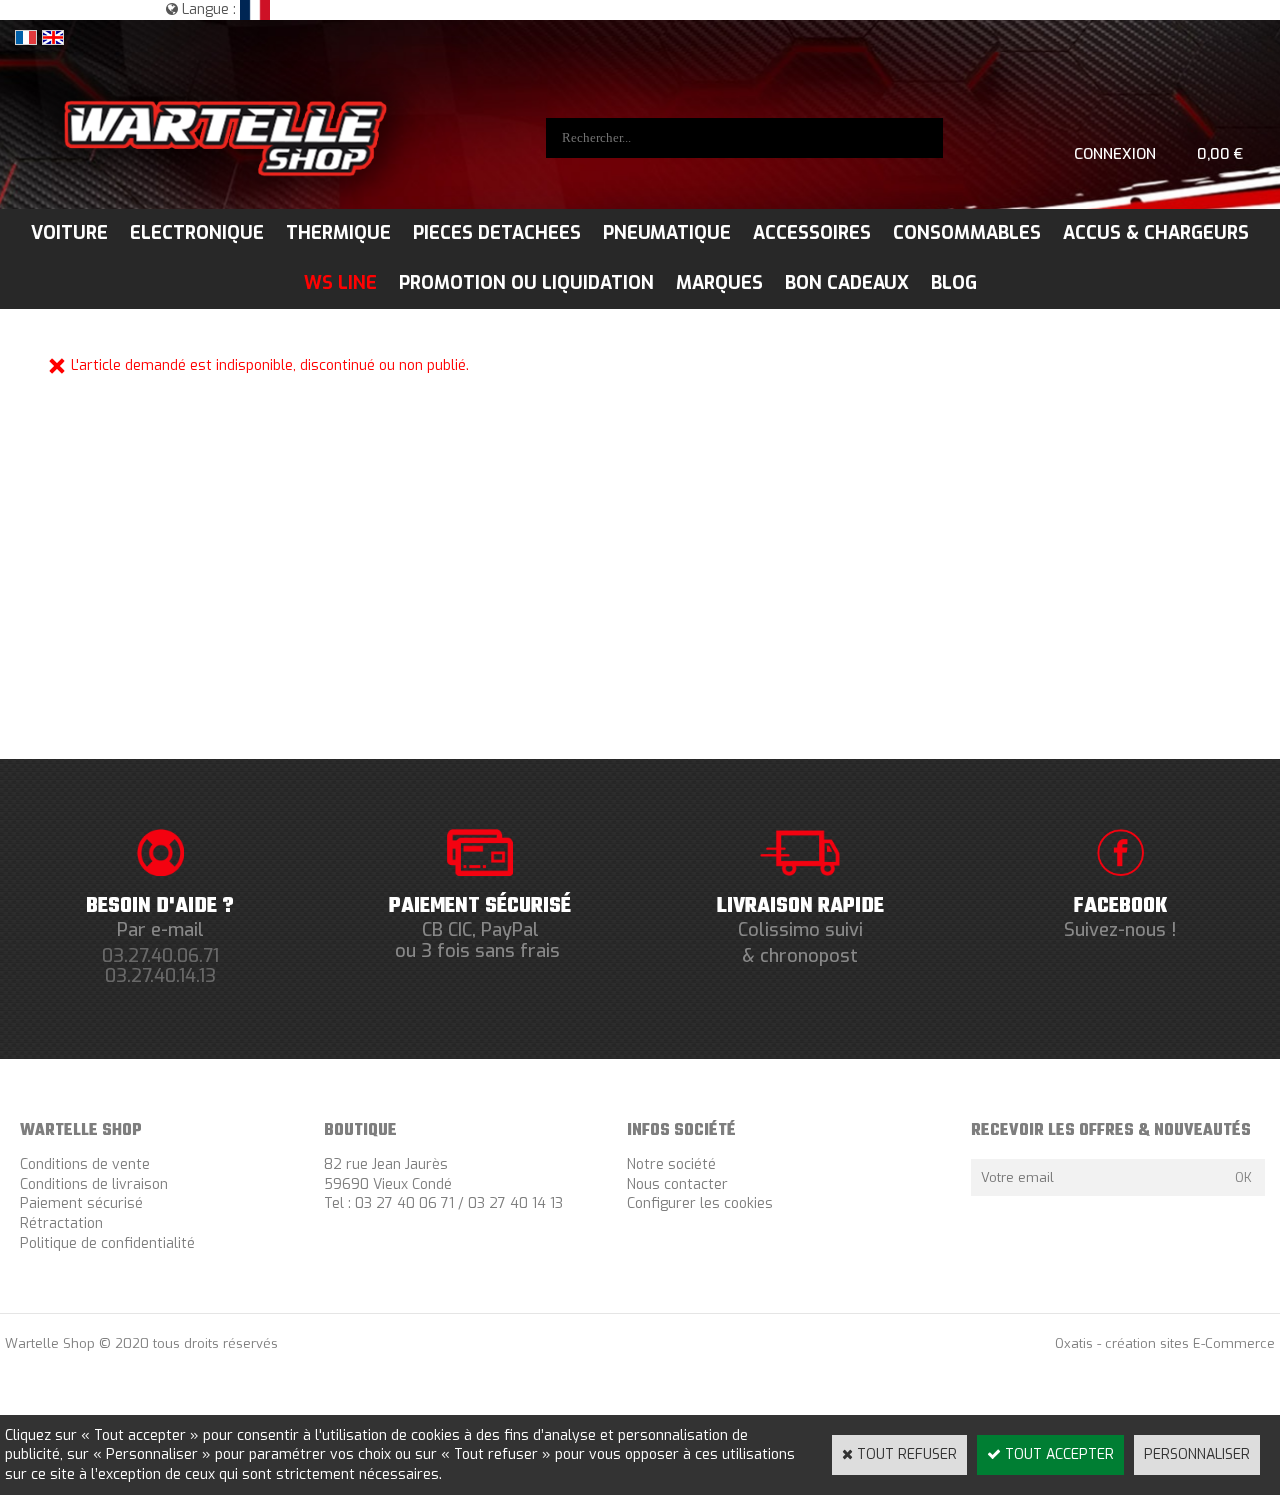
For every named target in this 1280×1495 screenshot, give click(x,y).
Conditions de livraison (94, 1184)
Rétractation (61, 1223)
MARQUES (719, 283)
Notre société (671, 1164)
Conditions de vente (85, 1164)
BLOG (954, 283)
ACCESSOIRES (812, 233)
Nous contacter (677, 1184)
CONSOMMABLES (967, 233)
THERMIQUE (338, 233)
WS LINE (340, 283)
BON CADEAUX (847, 283)
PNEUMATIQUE (667, 233)
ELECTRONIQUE (197, 233)
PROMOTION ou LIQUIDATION (526, 283)
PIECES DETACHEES (497, 233)
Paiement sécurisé (81, 1203)
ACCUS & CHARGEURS (1156, 233)
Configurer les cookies (700, 1203)
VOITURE (69, 233)
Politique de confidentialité (107, 1243)
